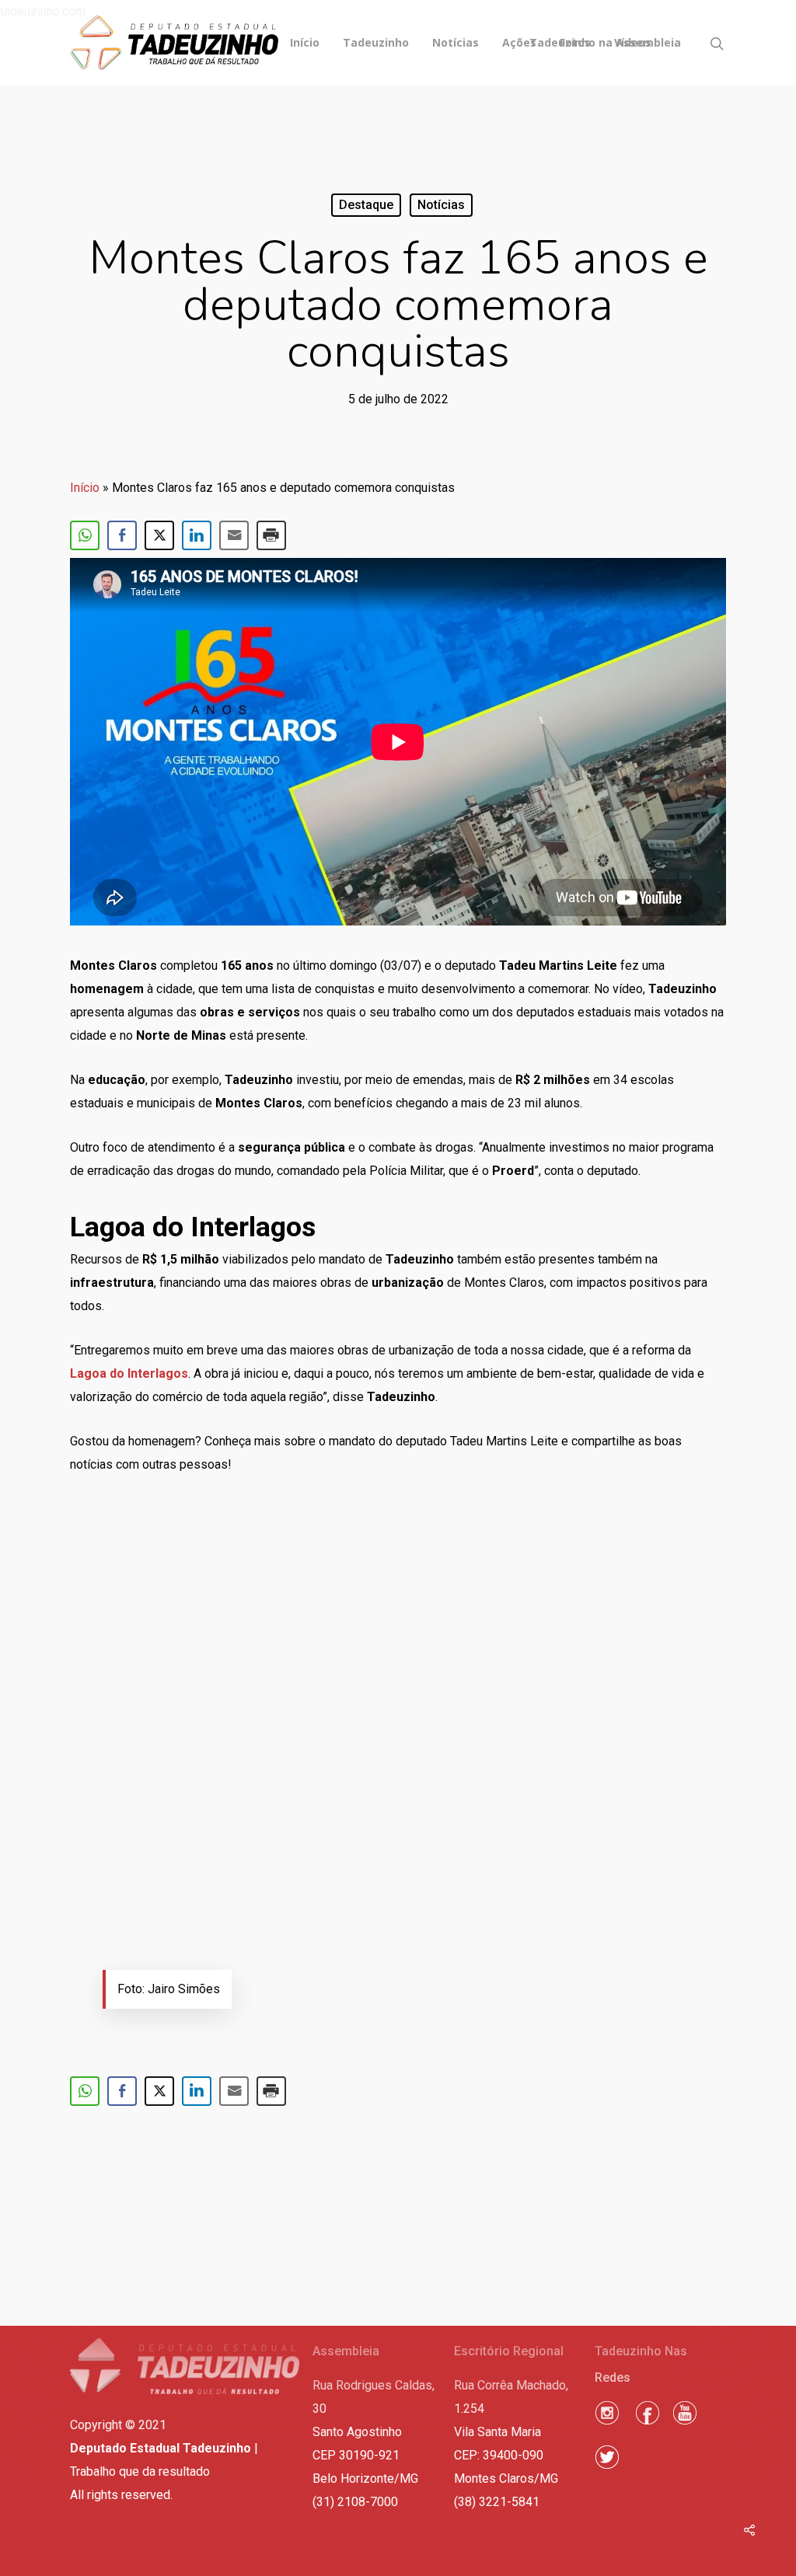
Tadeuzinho (376, 43)
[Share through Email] (234, 535)
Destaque (366, 205)
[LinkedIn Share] (197, 535)
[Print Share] (271, 535)
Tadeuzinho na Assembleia (605, 43)
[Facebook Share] (122, 535)
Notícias (456, 43)
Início (305, 43)
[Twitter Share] (159, 535)
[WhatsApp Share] (85, 535)
